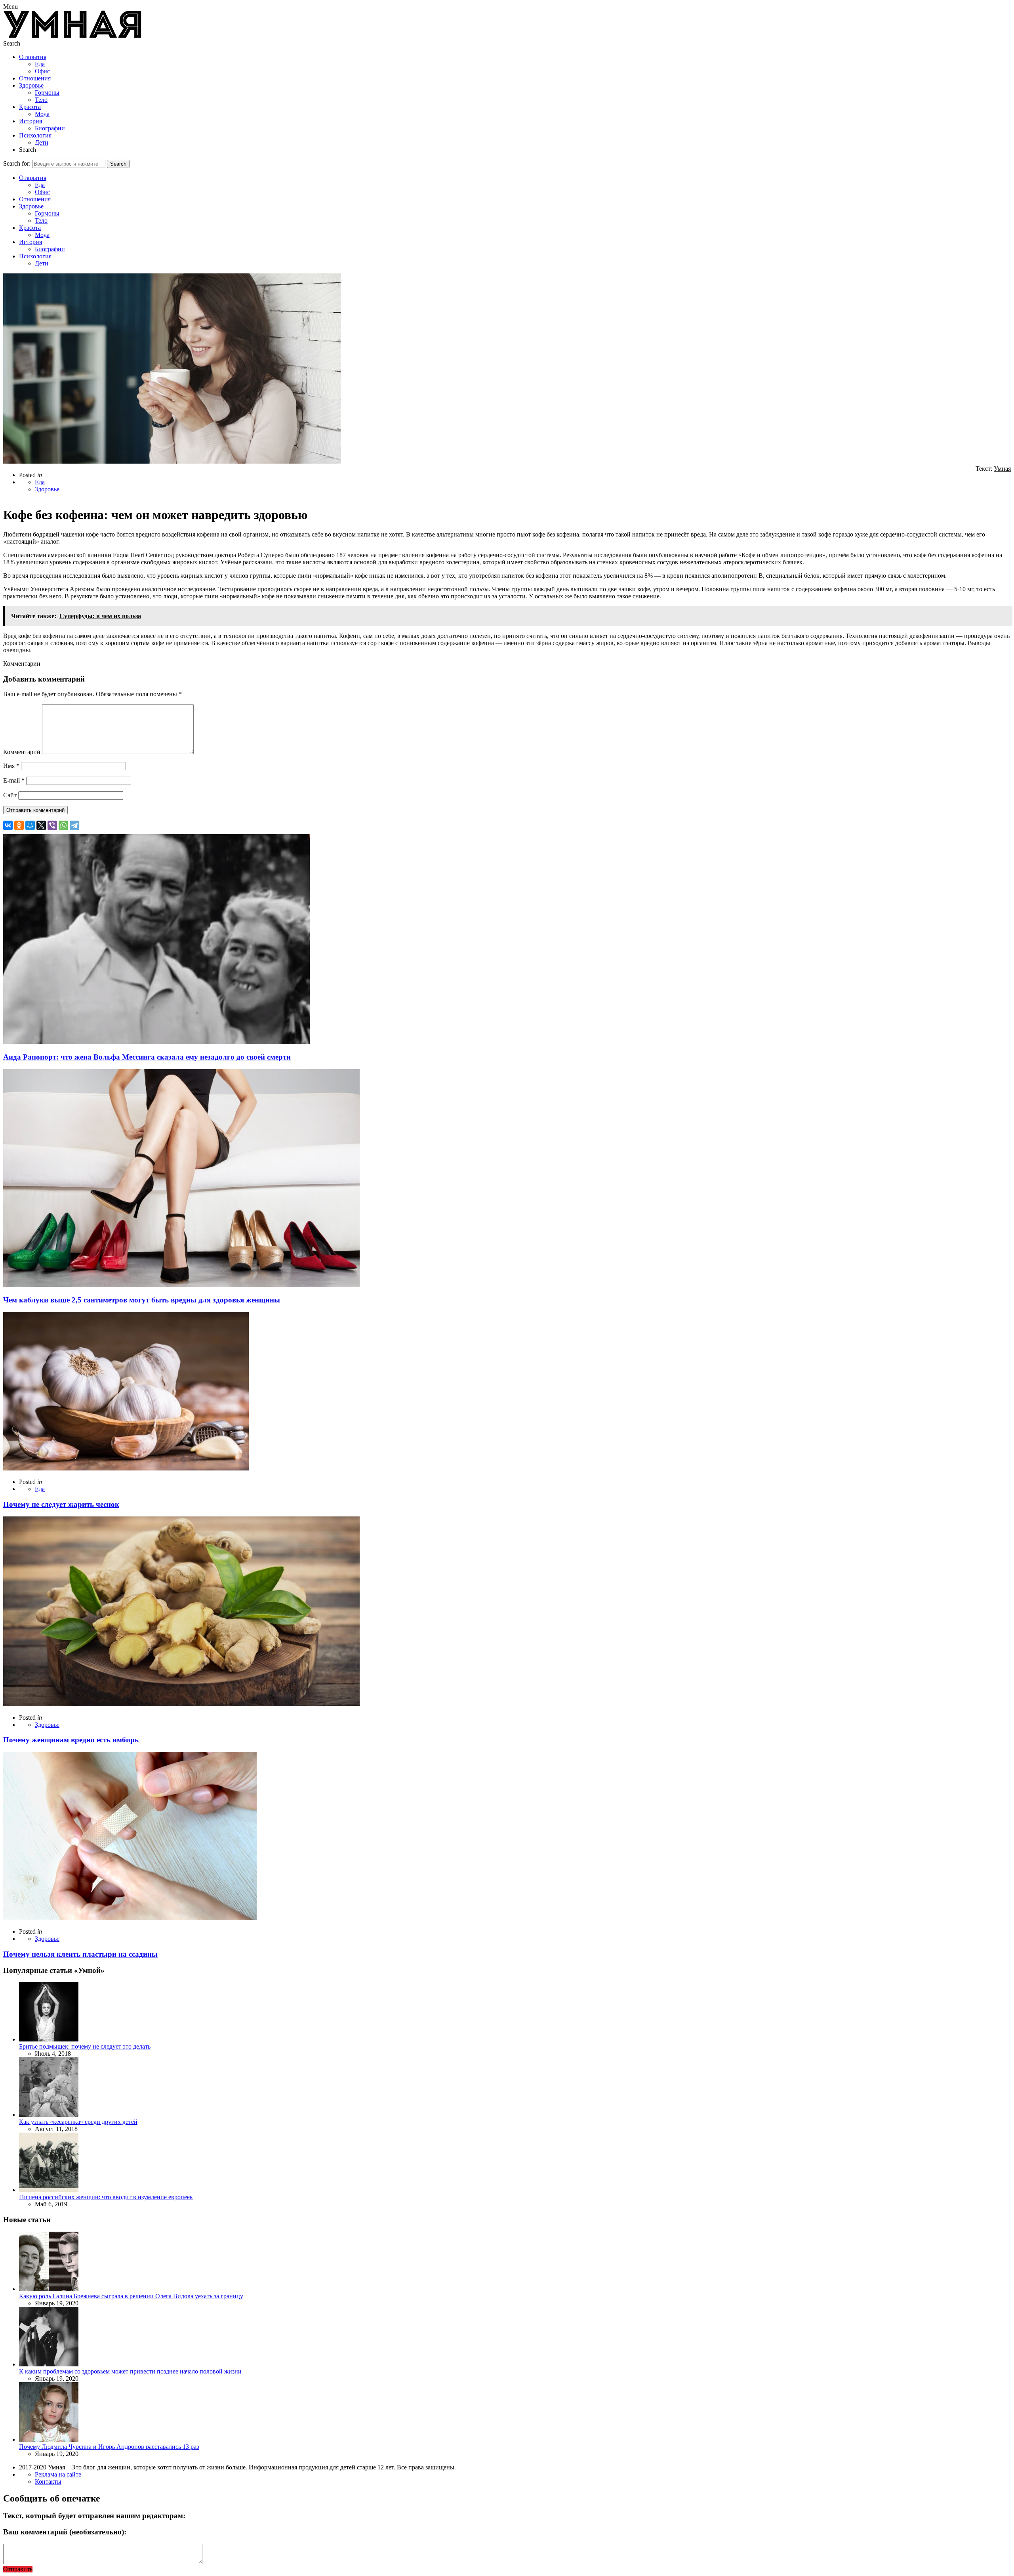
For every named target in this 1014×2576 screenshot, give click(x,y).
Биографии (50, 128)
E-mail (14, 780)
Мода (42, 114)
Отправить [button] (18, 2569)
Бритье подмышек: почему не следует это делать (85, 2046)
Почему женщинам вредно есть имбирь (71, 1740)
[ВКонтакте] (8, 825)
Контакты (48, 2481)
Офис (42, 71)
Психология (35, 135)
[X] (41, 825)
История (30, 121)
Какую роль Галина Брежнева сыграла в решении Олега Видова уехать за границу (131, 2296)
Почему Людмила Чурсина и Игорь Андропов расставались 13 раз (109, 2447)
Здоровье (31, 85)
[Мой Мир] (30, 825)
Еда (40, 64)
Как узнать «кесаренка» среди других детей (78, 2122)
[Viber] (52, 825)
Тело (41, 100)
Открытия (33, 57)
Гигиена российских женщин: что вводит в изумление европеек (106, 2197)
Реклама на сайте (58, 2474)
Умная (1002, 469)
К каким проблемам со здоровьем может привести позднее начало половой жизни (130, 2371)
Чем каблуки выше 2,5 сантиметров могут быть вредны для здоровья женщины (142, 1300)
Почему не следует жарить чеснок (61, 1504)
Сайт (10, 795)
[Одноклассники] (19, 825)
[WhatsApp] (63, 825)
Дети (42, 142)
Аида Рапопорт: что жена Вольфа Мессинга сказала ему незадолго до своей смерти (147, 1057)
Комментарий (22, 752)
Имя (11, 766)
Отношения (35, 78)
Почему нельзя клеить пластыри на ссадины (80, 1954)
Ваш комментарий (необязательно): (65, 2532)
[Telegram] (74, 825)
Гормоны (47, 93)
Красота (30, 107)
